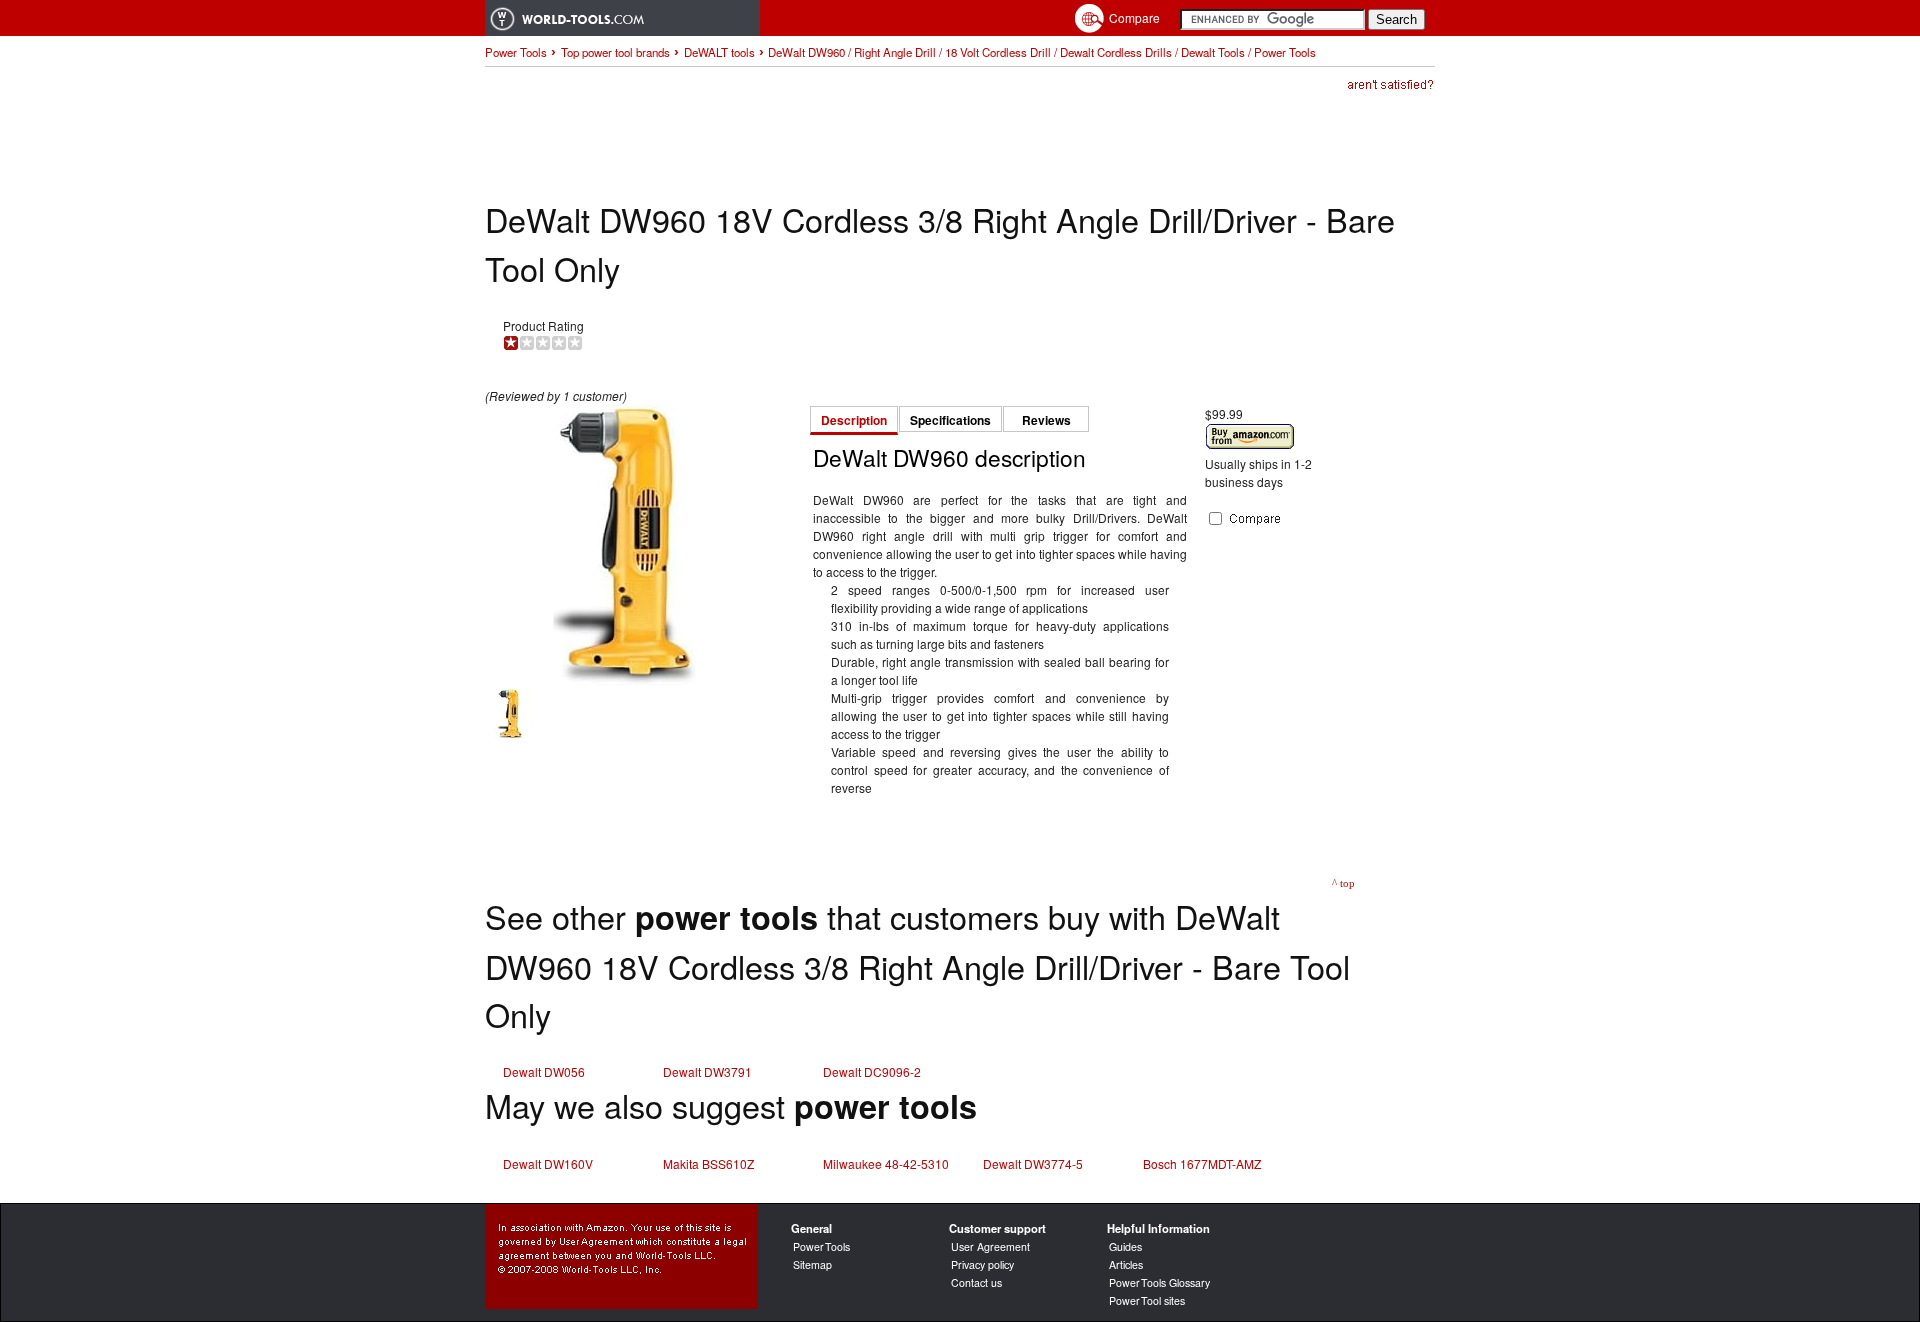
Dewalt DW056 (544, 1071)
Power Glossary (1159, 1282)
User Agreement (990, 1246)
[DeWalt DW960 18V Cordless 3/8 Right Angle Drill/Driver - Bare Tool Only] (625, 679)
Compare (1134, 17)
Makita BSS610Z (708, 1163)
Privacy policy (982, 1264)
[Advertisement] (849, 146)
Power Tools (516, 52)
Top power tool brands (615, 52)
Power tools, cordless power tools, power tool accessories (622, 18)
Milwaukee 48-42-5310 (886, 1163)
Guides (1125, 1246)
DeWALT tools (719, 52)
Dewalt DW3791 (707, 1071)
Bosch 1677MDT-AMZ (1202, 1163)
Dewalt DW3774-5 (1033, 1163)
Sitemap (812, 1264)
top (1347, 883)
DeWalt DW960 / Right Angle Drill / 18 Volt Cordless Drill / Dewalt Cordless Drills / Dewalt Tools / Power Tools (1042, 52)
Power (821, 1246)
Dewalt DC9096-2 (872, 1071)
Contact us (976, 1282)
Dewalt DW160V (548, 1163)
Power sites (1147, 1300)
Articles (1126, 1264)
